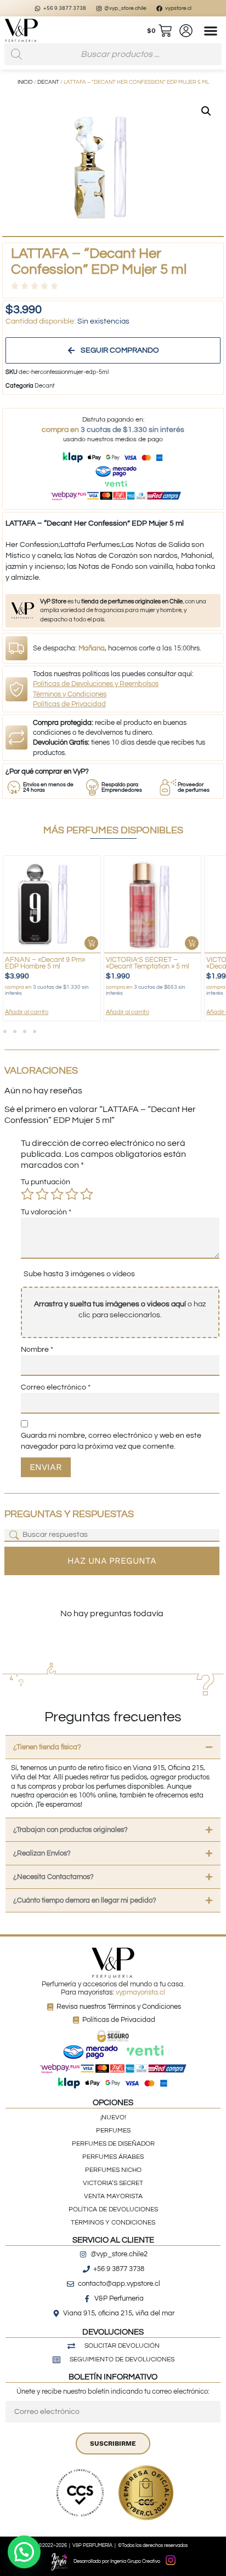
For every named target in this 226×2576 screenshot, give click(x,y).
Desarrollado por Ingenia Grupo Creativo (117, 2561)
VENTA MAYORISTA (113, 2196)
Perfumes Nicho (113, 2170)
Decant (48, 82)
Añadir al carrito (62, 1012)
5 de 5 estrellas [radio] (87, 1194)
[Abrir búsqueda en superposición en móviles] (113, 54)
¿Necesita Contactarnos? (53, 1877)
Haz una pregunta (112, 1561)
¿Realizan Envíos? (42, 1853)
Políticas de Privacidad (69, 704)
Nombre (37, 1350)
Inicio (25, 82)
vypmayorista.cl (140, 1992)
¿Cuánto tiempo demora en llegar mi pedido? (85, 1900)
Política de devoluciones (113, 2209)
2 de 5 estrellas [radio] (42, 1194)
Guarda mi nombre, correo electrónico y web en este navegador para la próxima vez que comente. (111, 1441)
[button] (211, 30)
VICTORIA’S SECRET (113, 2183)
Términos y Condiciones (70, 694)
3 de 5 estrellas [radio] (57, 1194)
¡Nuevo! (113, 2117)
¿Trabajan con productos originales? (70, 1830)
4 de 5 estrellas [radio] (72, 1194)
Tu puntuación (46, 1182)
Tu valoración (46, 1212)
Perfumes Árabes (113, 2157)
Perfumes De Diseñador (113, 2144)
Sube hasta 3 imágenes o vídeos (79, 1274)
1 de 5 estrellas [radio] (27, 1194)
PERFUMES (113, 2131)
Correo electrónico (56, 1387)
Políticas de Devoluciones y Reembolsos (96, 684)
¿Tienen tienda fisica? (47, 1747)
